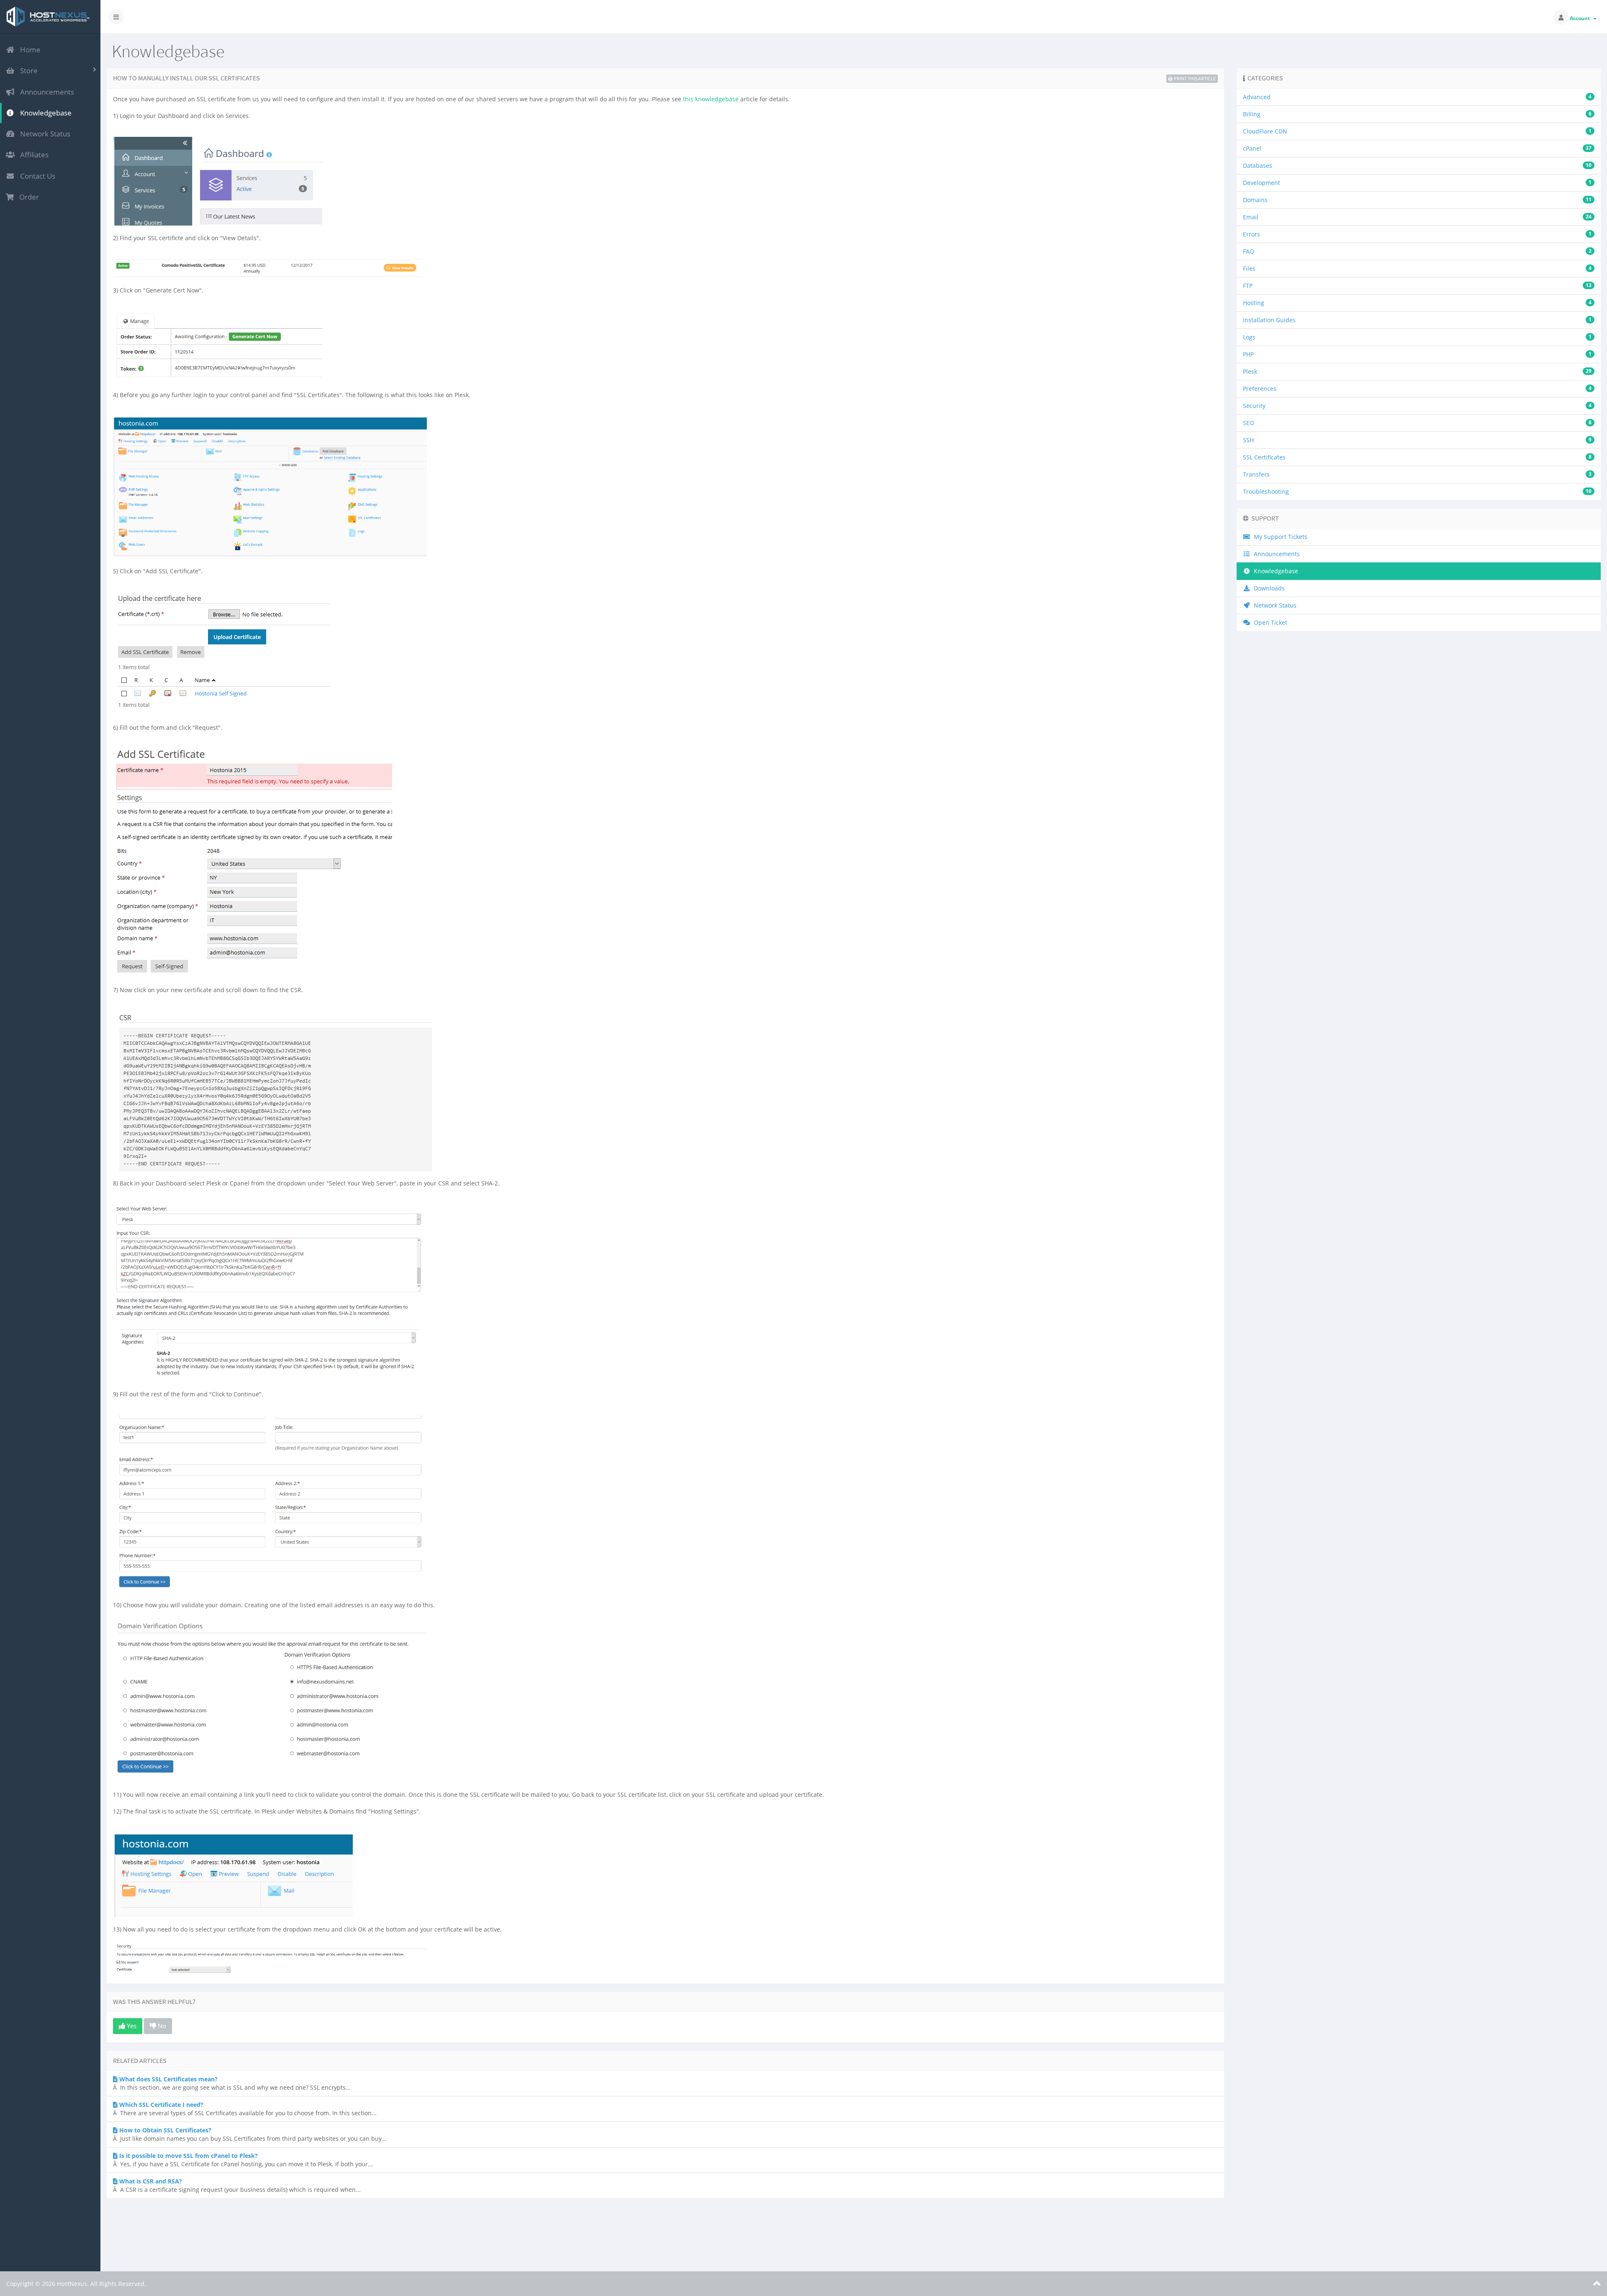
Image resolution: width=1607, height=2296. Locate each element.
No (161, 2026)
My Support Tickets (1279, 537)
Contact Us (36, 176)
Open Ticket (1269, 622)
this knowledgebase (711, 99)
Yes (131, 2026)
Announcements (45, 92)
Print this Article (1195, 78)
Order (27, 197)
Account (1581, 18)
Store (27, 71)
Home (29, 50)
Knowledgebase (44, 113)
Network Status (44, 134)
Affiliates (33, 155)
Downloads (1268, 588)
